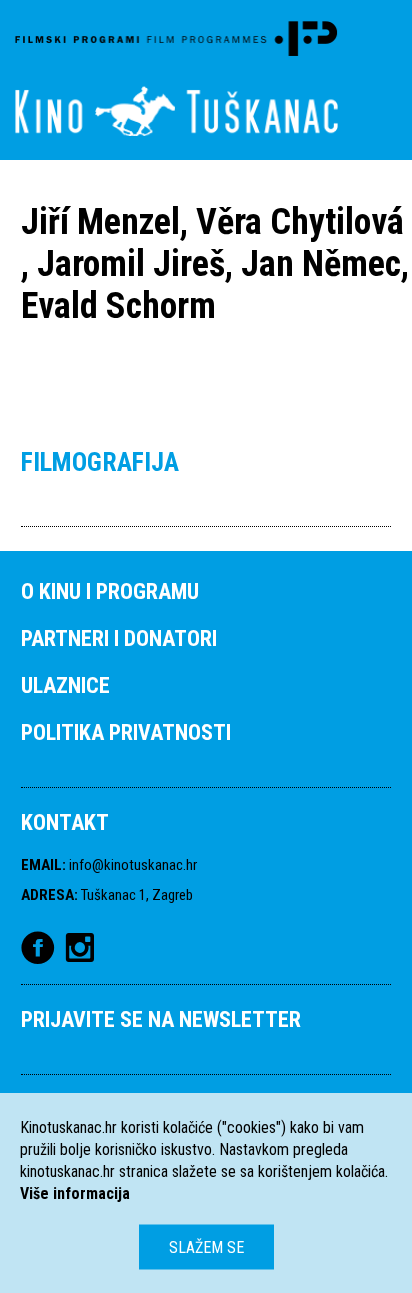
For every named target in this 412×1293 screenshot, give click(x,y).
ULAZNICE (65, 685)
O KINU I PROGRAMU (110, 591)
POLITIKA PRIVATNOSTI (126, 732)
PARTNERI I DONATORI (119, 638)
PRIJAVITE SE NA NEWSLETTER (161, 1019)
